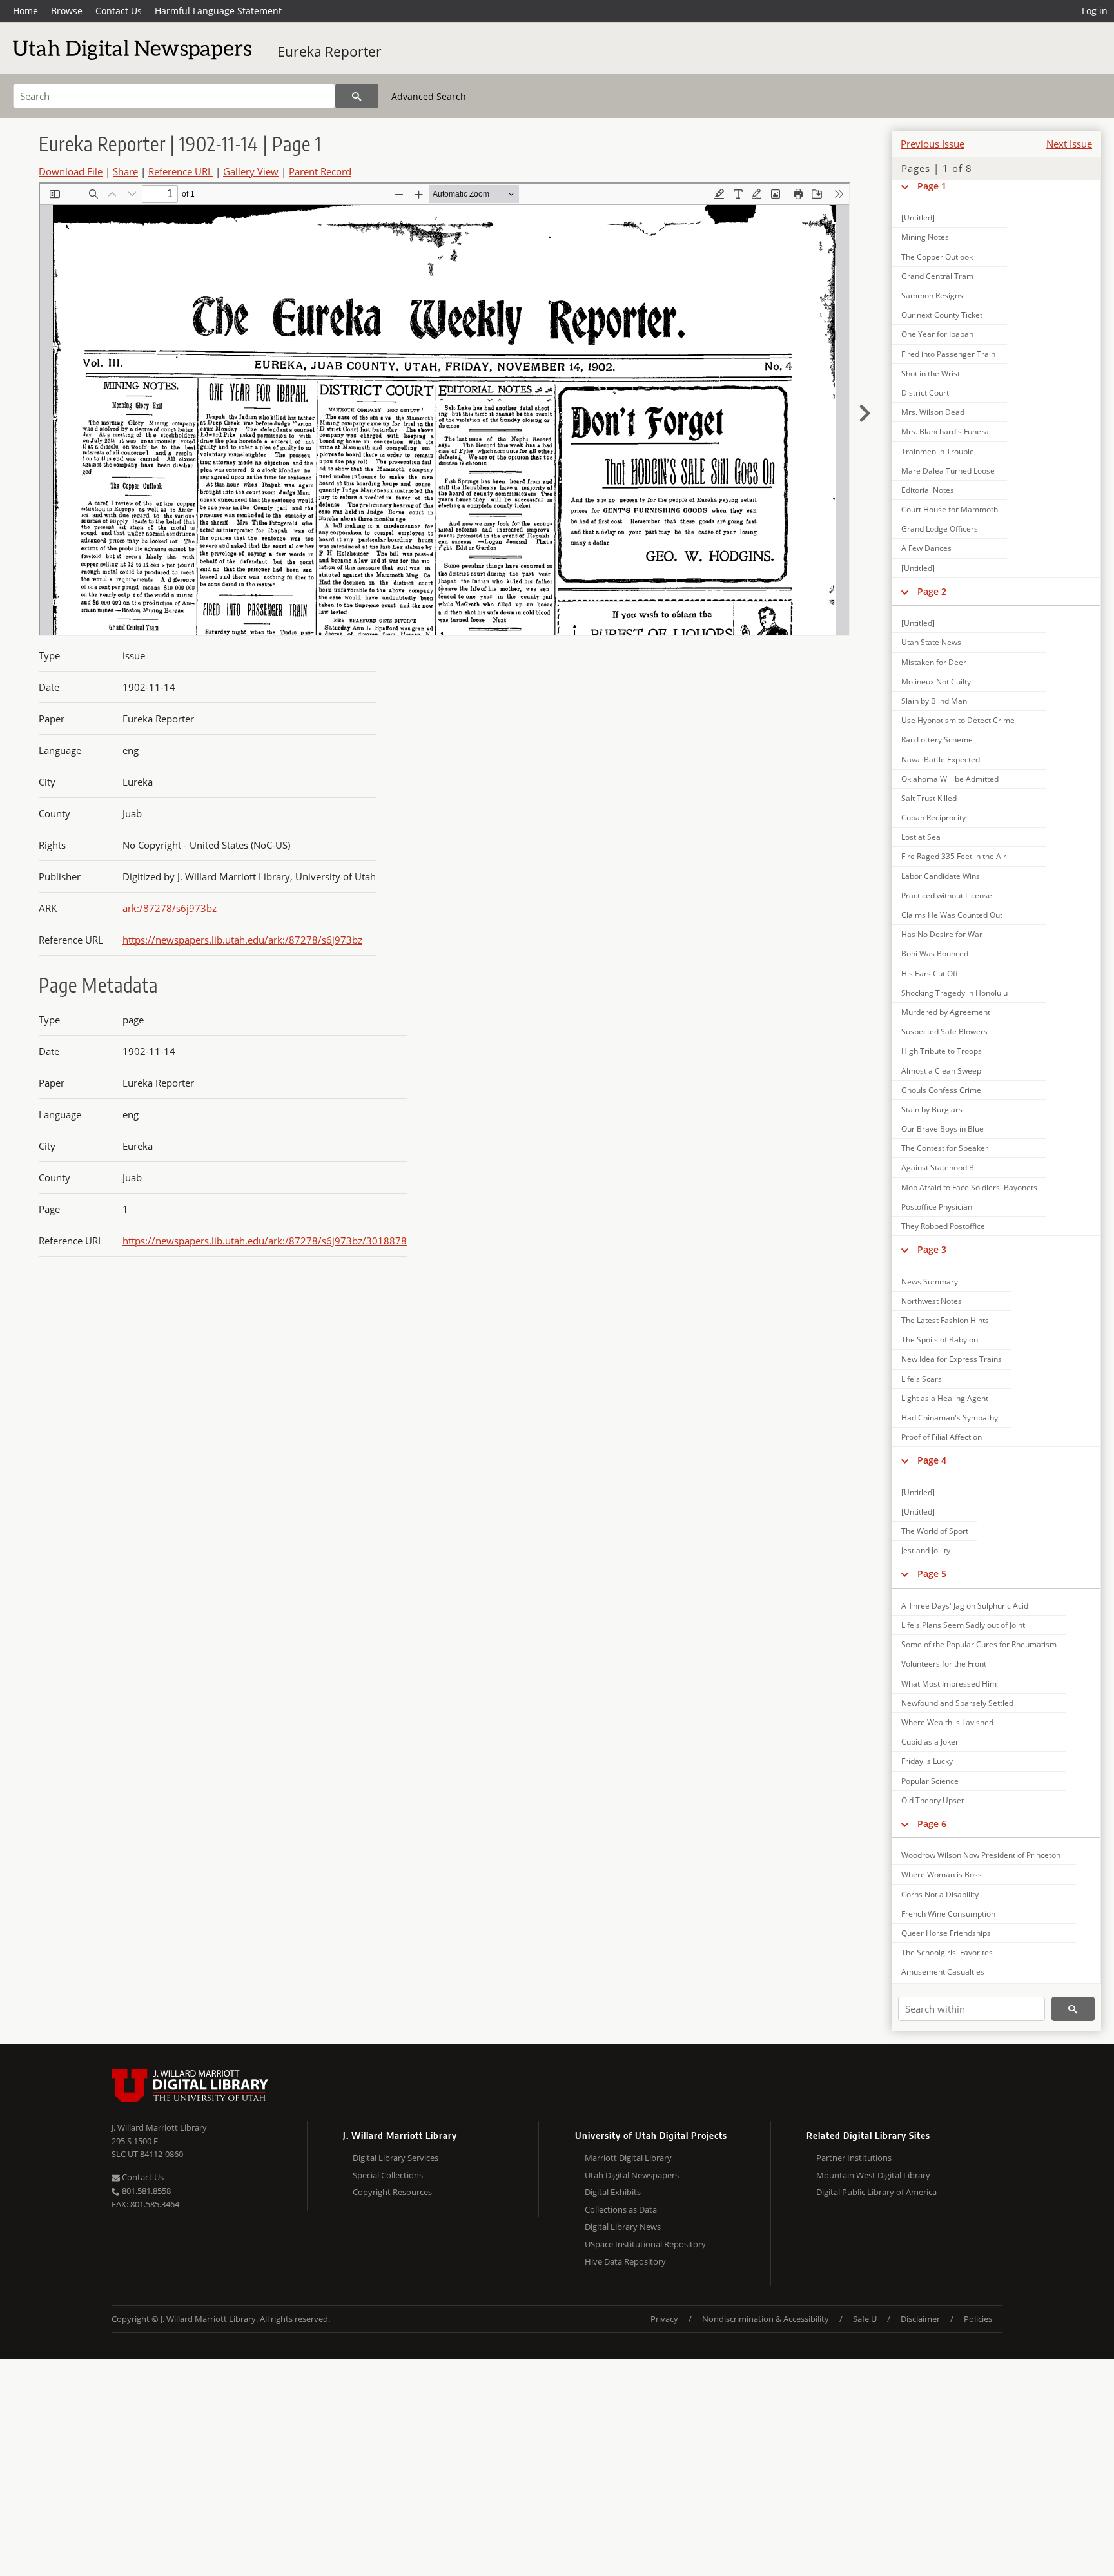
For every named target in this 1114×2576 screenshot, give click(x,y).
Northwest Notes (932, 1301)
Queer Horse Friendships (946, 1933)
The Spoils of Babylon (940, 1340)
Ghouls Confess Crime (941, 1090)
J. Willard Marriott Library (159, 2127)
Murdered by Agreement (946, 1012)
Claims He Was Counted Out (952, 915)
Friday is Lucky (927, 1761)
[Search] (357, 96)
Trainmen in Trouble (938, 451)
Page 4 (932, 1460)
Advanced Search (429, 96)
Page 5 (932, 1574)
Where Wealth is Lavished (947, 1722)
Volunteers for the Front (944, 1664)
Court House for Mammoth (950, 509)
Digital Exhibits (613, 2192)
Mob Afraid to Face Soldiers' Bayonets (969, 1187)
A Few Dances (926, 548)
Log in (1095, 11)
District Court (925, 393)
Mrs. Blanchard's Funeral (946, 431)
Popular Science (930, 1781)
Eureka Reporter (329, 52)
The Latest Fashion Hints (945, 1320)
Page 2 (932, 591)
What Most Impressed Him (949, 1684)
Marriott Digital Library (628, 2158)
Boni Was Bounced (935, 954)
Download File (71, 171)
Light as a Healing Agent (945, 1398)
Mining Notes (925, 237)
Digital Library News (623, 2227)
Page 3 (932, 1249)
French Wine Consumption (948, 1914)
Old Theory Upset (933, 1800)
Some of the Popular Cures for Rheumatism (979, 1644)
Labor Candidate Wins (941, 876)
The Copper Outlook (937, 257)
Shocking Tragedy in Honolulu (954, 993)
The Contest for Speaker (945, 1148)
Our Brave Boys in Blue (943, 1129)
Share (125, 171)
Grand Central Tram (937, 276)
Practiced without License (947, 896)
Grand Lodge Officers (940, 529)
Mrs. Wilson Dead (933, 412)
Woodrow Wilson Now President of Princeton (981, 1855)
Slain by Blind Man (934, 701)
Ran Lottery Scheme (937, 740)
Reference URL (181, 171)
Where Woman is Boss (942, 1874)
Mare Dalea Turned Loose (948, 471)
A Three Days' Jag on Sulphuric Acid (965, 1606)
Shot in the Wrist (931, 373)
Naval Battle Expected (941, 760)
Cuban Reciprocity (933, 818)
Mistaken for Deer (934, 662)
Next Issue (1069, 144)
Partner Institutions (854, 2158)
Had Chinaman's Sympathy (950, 1418)
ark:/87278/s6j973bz (170, 908)
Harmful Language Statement (218, 11)
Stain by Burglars (932, 1109)
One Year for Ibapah (937, 334)
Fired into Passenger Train (948, 354)
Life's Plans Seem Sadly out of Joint (963, 1625)
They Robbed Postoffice (943, 1226)
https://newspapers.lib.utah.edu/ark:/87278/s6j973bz (242, 940)
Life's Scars (922, 1379)
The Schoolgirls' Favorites (947, 1952)
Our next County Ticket (942, 315)
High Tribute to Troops (942, 1051)
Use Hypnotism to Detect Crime (958, 720)
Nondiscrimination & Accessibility (766, 2319)
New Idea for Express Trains (952, 1359)
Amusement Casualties (943, 1972)
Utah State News (931, 642)
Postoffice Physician (937, 1207)
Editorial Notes (928, 490)
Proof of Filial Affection (942, 1437)
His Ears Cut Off (930, 973)
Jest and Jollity (926, 1550)
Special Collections (388, 2175)
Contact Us (119, 11)
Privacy (664, 2319)
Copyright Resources (392, 2192)
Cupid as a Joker (930, 1742)
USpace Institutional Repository (645, 2244)
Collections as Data (621, 2209)
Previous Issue (933, 144)
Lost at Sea (921, 837)
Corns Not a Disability (940, 1894)
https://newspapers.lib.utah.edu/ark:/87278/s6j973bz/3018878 (265, 1241)
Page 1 (932, 186)
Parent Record (320, 171)
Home (25, 11)
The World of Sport (935, 1531)
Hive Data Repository (625, 2261)
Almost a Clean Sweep (941, 1071)
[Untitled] (918, 218)
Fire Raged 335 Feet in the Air (954, 856)
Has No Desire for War (942, 934)
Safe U (865, 2319)
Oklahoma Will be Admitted (950, 779)
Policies (978, 2319)
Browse (67, 11)
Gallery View (251, 171)
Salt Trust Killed (929, 798)
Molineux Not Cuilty (936, 682)
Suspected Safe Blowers (944, 1031)
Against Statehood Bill (941, 1167)
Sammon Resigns (932, 295)
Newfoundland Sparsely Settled (957, 1703)
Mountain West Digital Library (873, 2175)
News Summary (930, 1282)
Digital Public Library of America (876, 2192)
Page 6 (932, 1824)
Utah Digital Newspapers (632, 2175)
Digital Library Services (396, 2158)
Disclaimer (920, 2319)
